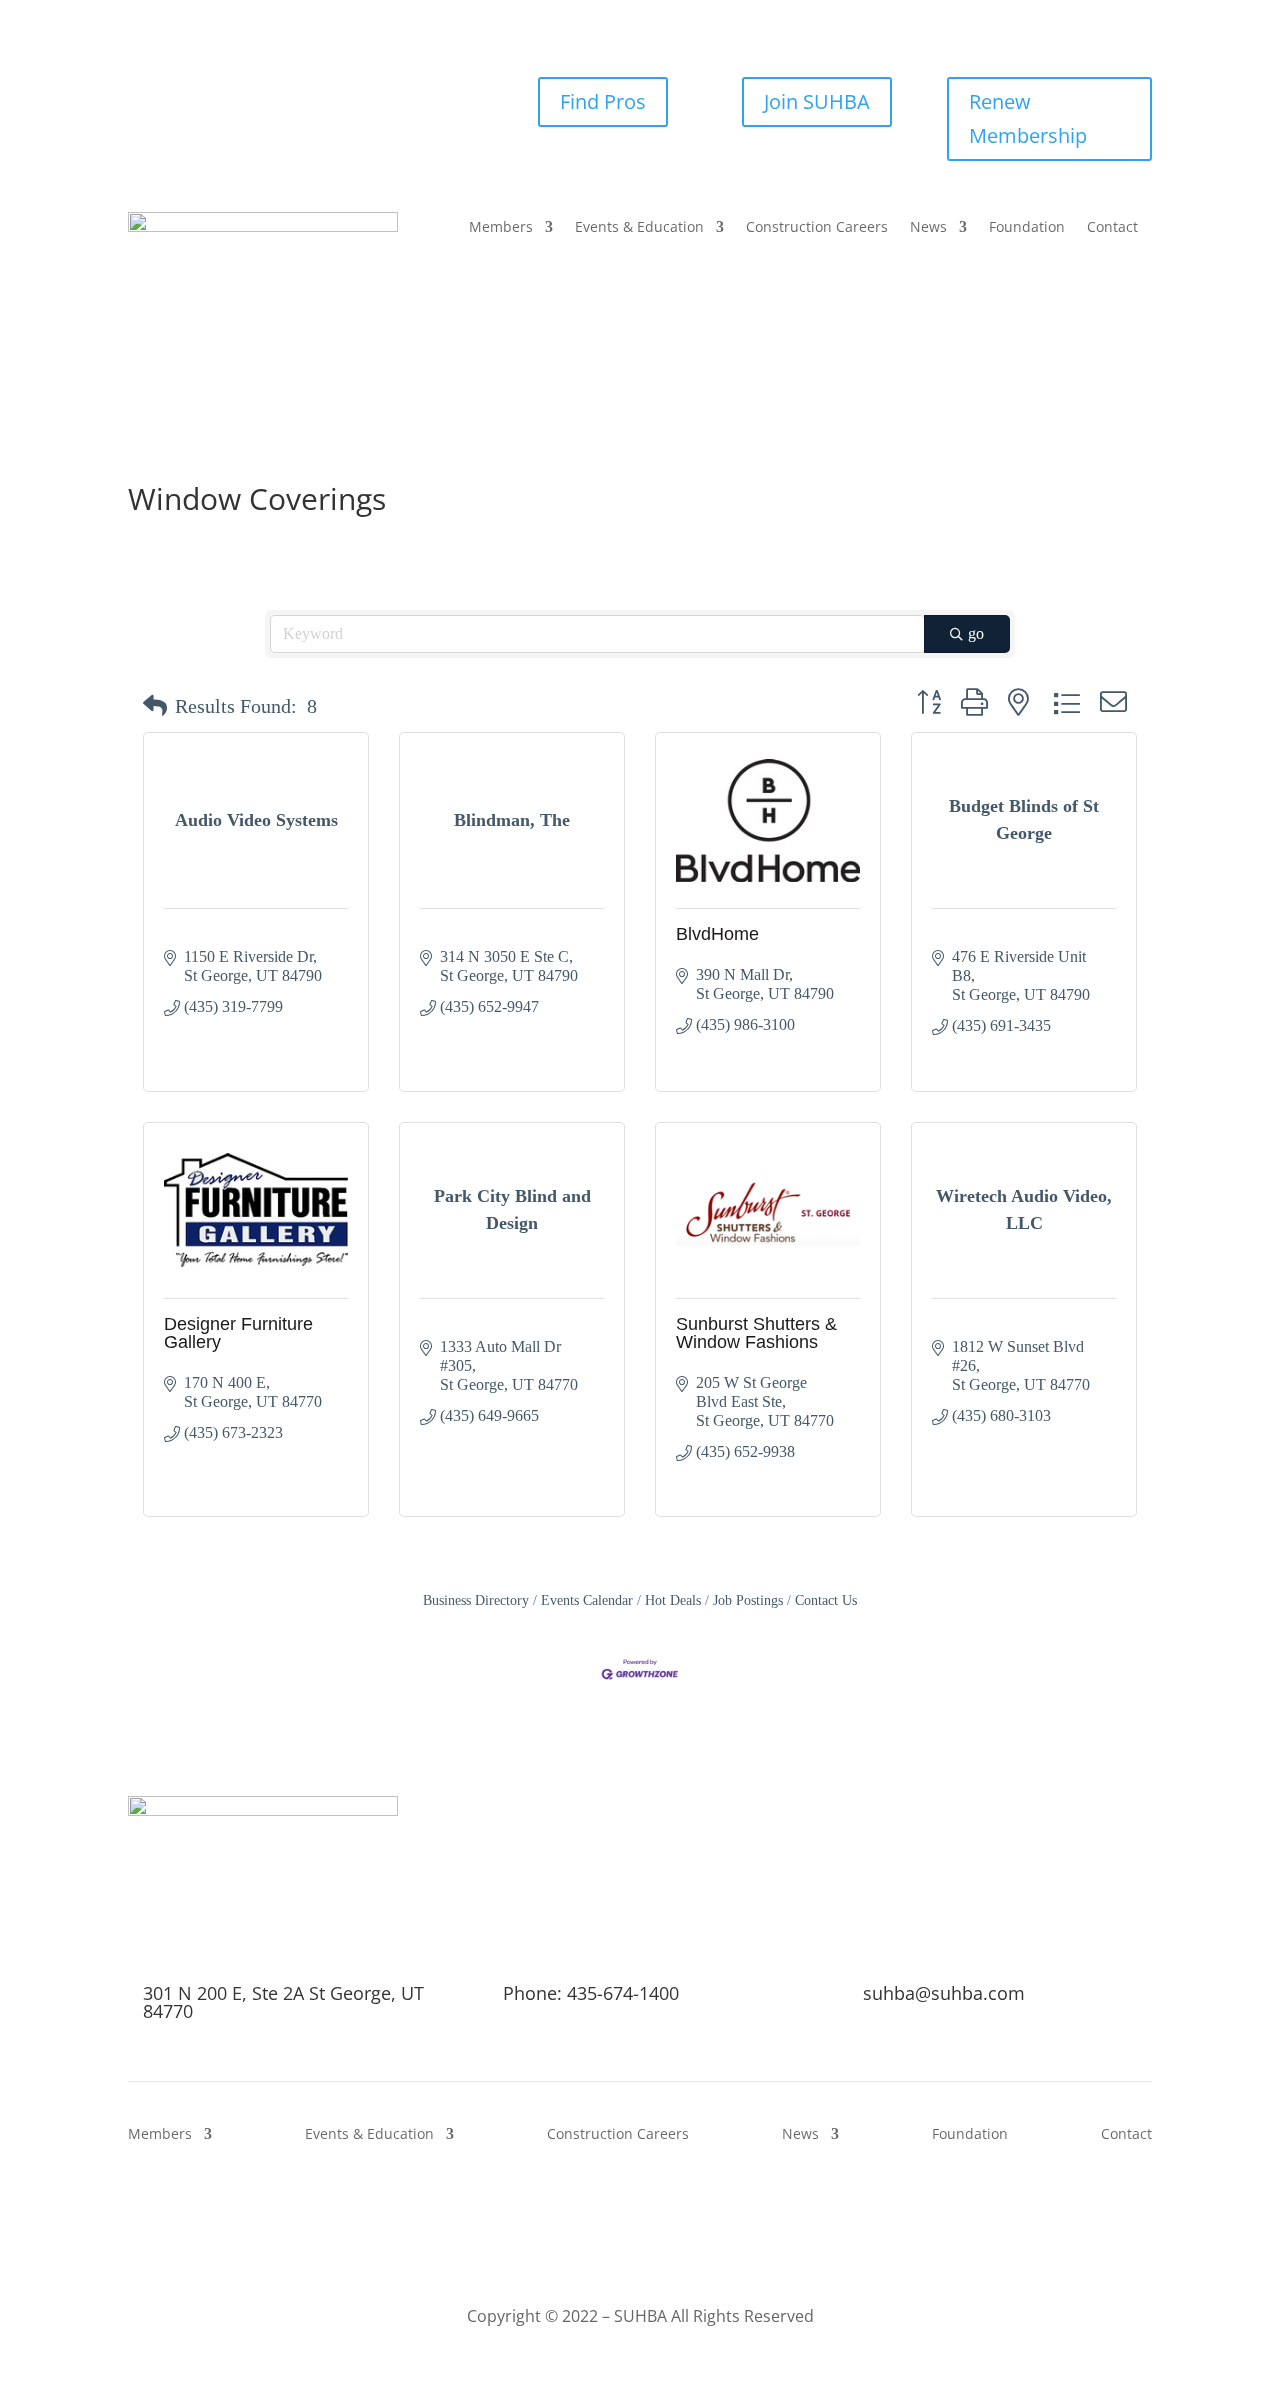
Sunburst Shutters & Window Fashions (756, 1333)
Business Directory (476, 1600)
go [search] (976, 633)
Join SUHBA (817, 101)
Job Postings (748, 1600)
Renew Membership (1028, 118)
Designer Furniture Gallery (238, 1333)
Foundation (1027, 228)
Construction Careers (817, 228)
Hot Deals (673, 1600)
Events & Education (639, 228)
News (928, 228)
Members (501, 228)
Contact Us (826, 1600)
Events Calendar (587, 1600)
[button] (155, 706)
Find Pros (603, 101)
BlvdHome (717, 934)
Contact (1112, 228)
